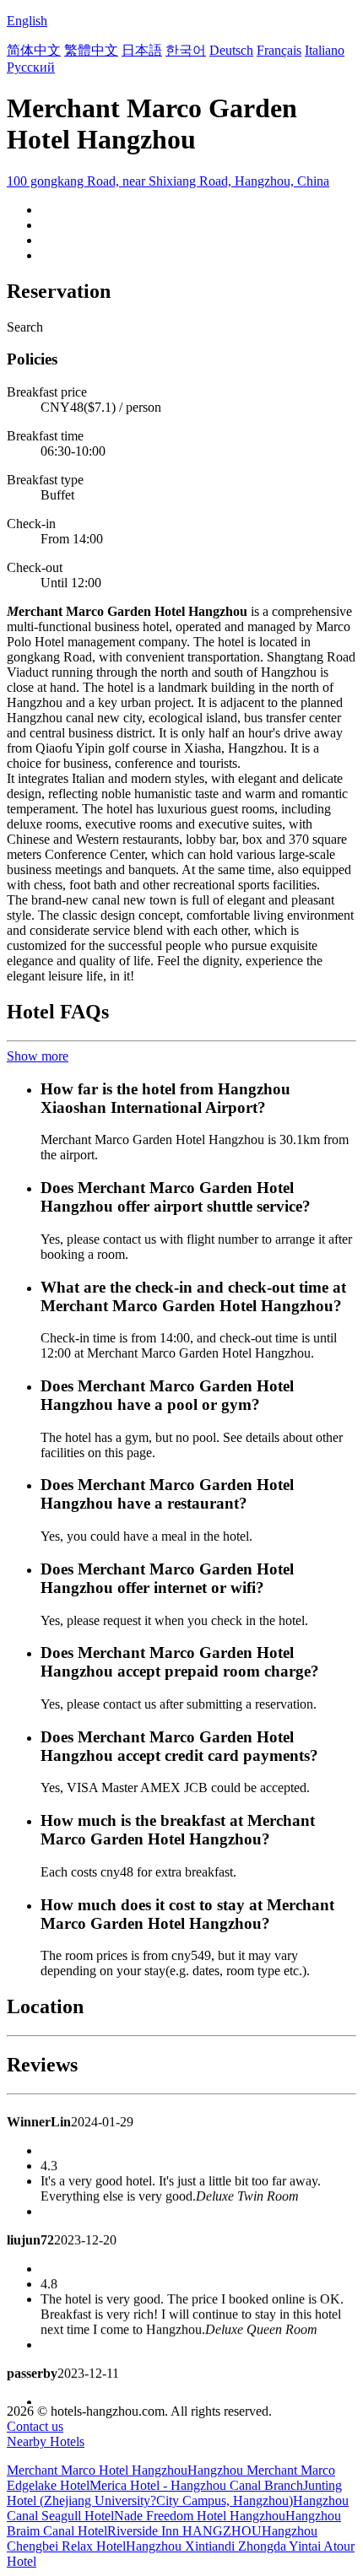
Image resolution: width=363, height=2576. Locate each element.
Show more (38, 1056)
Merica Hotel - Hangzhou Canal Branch (196, 2485)
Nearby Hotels (46, 2441)
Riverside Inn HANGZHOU (184, 2531)
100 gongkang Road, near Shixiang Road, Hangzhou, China (168, 181)
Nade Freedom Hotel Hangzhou (200, 2516)
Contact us (35, 2426)
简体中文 (34, 50)
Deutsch (231, 50)
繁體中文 (91, 50)
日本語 (142, 50)
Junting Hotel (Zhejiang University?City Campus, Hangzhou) (174, 2493)
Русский (31, 67)
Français (279, 50)
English (27, 21)
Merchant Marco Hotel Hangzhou (97, 2470)
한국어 (186, 50)
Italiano (325, 50)
